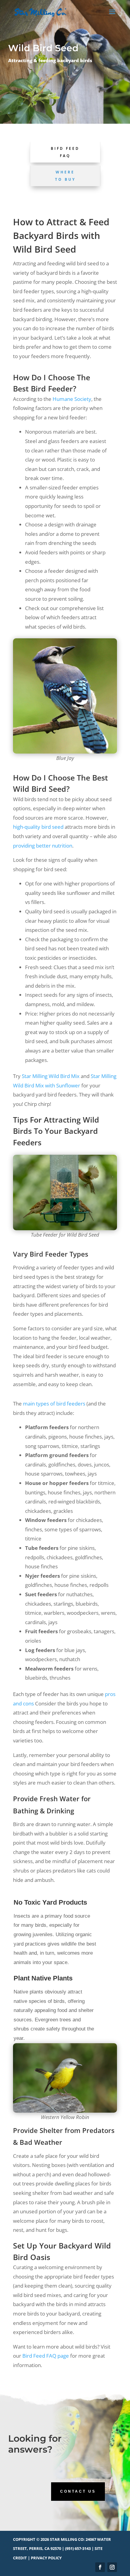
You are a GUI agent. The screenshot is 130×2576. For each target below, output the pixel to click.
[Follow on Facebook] (100, 2567)
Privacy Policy (46, 2558)
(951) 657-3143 (78, 2548)
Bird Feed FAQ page (46, 2356)
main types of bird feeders (54, 1404)
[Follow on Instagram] (112, 2567)
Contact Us (78, 2491)
